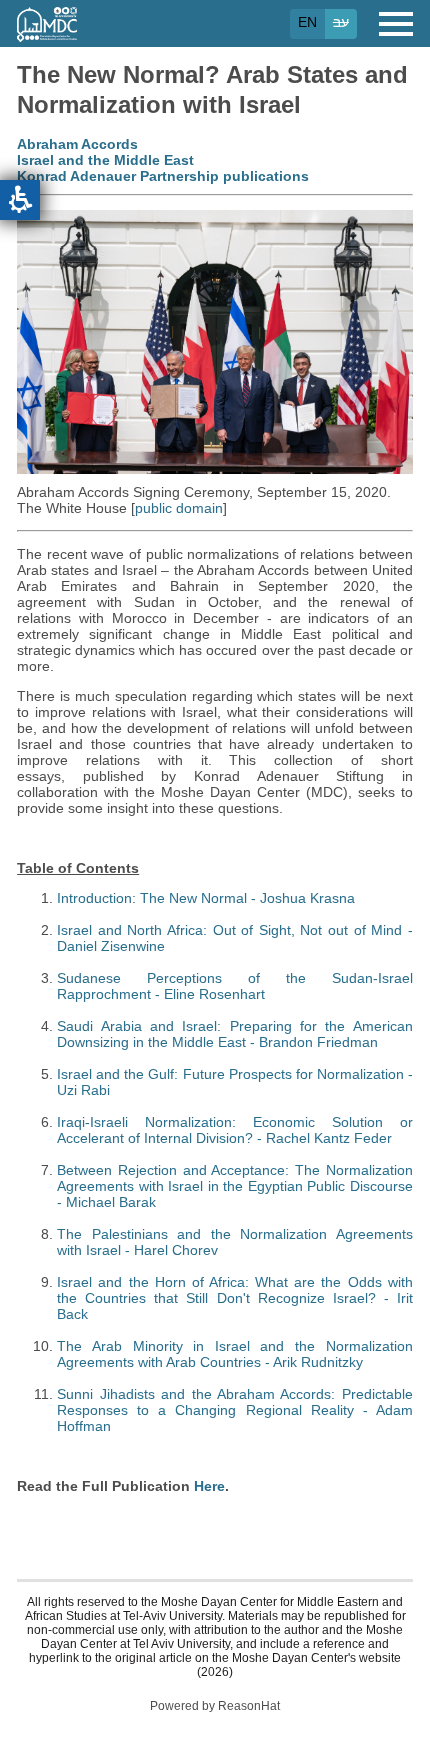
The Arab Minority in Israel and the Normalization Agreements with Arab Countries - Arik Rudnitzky (235, 1354)
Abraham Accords (77, 144)
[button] (20, 200)
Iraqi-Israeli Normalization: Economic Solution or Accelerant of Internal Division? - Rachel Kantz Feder (235, 1130)
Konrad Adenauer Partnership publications (163, 176)
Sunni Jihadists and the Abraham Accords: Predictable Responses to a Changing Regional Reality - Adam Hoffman (235, 1410)
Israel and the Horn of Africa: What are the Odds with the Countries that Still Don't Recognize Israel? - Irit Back (235, 1298)
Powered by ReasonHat (215, 1706)
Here (209, 1486)
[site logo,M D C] (47, 32)
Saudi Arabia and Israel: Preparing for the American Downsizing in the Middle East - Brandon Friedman (235, 1034)
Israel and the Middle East (105, 160)
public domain (179, 508)
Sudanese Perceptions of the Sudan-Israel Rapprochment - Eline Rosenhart (235, 986)
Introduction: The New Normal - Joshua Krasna (206, 898)
